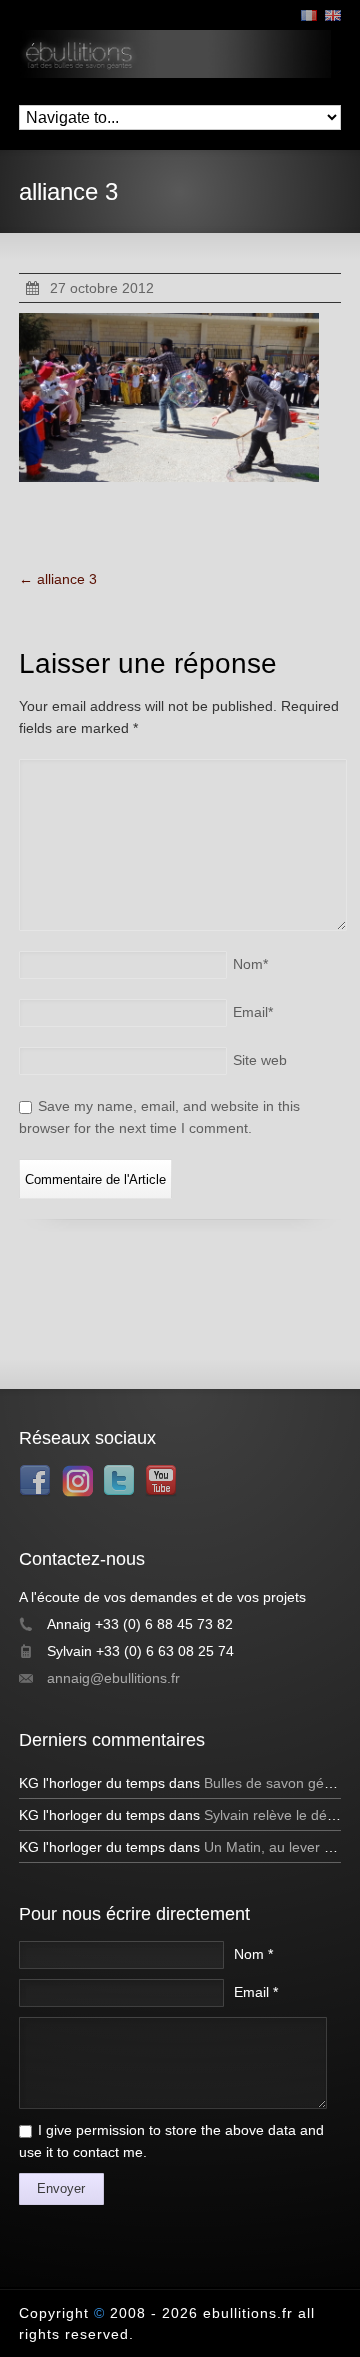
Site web (260, 1060)
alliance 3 (58, 579)
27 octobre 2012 (102, 288)
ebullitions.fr (248, 2313)
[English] (333, 15)
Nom (250, 964)
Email (253, 1012)
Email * (256, 1992)
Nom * (253, 1954)
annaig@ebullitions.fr (113, 1678)
